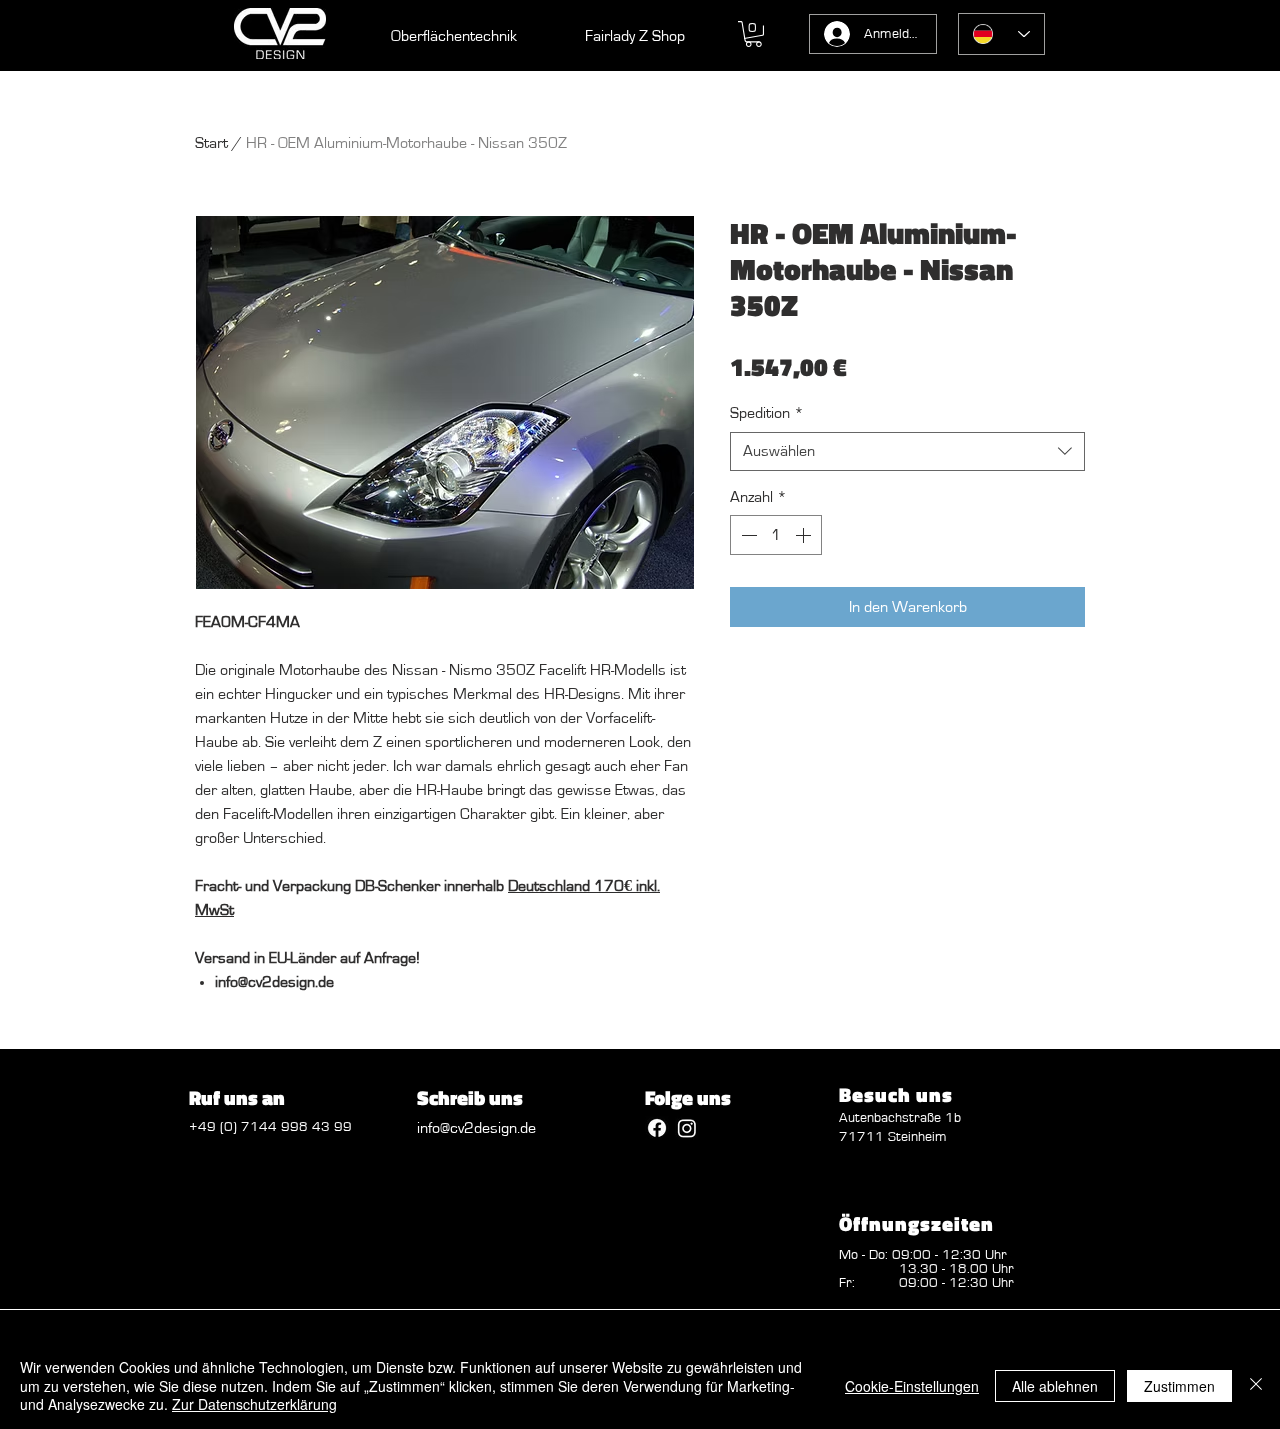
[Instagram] (687, 1128)
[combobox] (907, 451)
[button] (753, 34)
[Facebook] (657, 1128)
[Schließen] (1256, 1385)
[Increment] (805, 535)
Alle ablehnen (1055, 1386)
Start (211, 143)
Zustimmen (1179, 1386)
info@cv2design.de (476, 1128)
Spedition (767, 413)
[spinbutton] (776, 535)
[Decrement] (747, 535)
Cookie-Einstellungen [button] (912, 1386)
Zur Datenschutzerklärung (254, 1404)
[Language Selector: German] (1001, 34)
